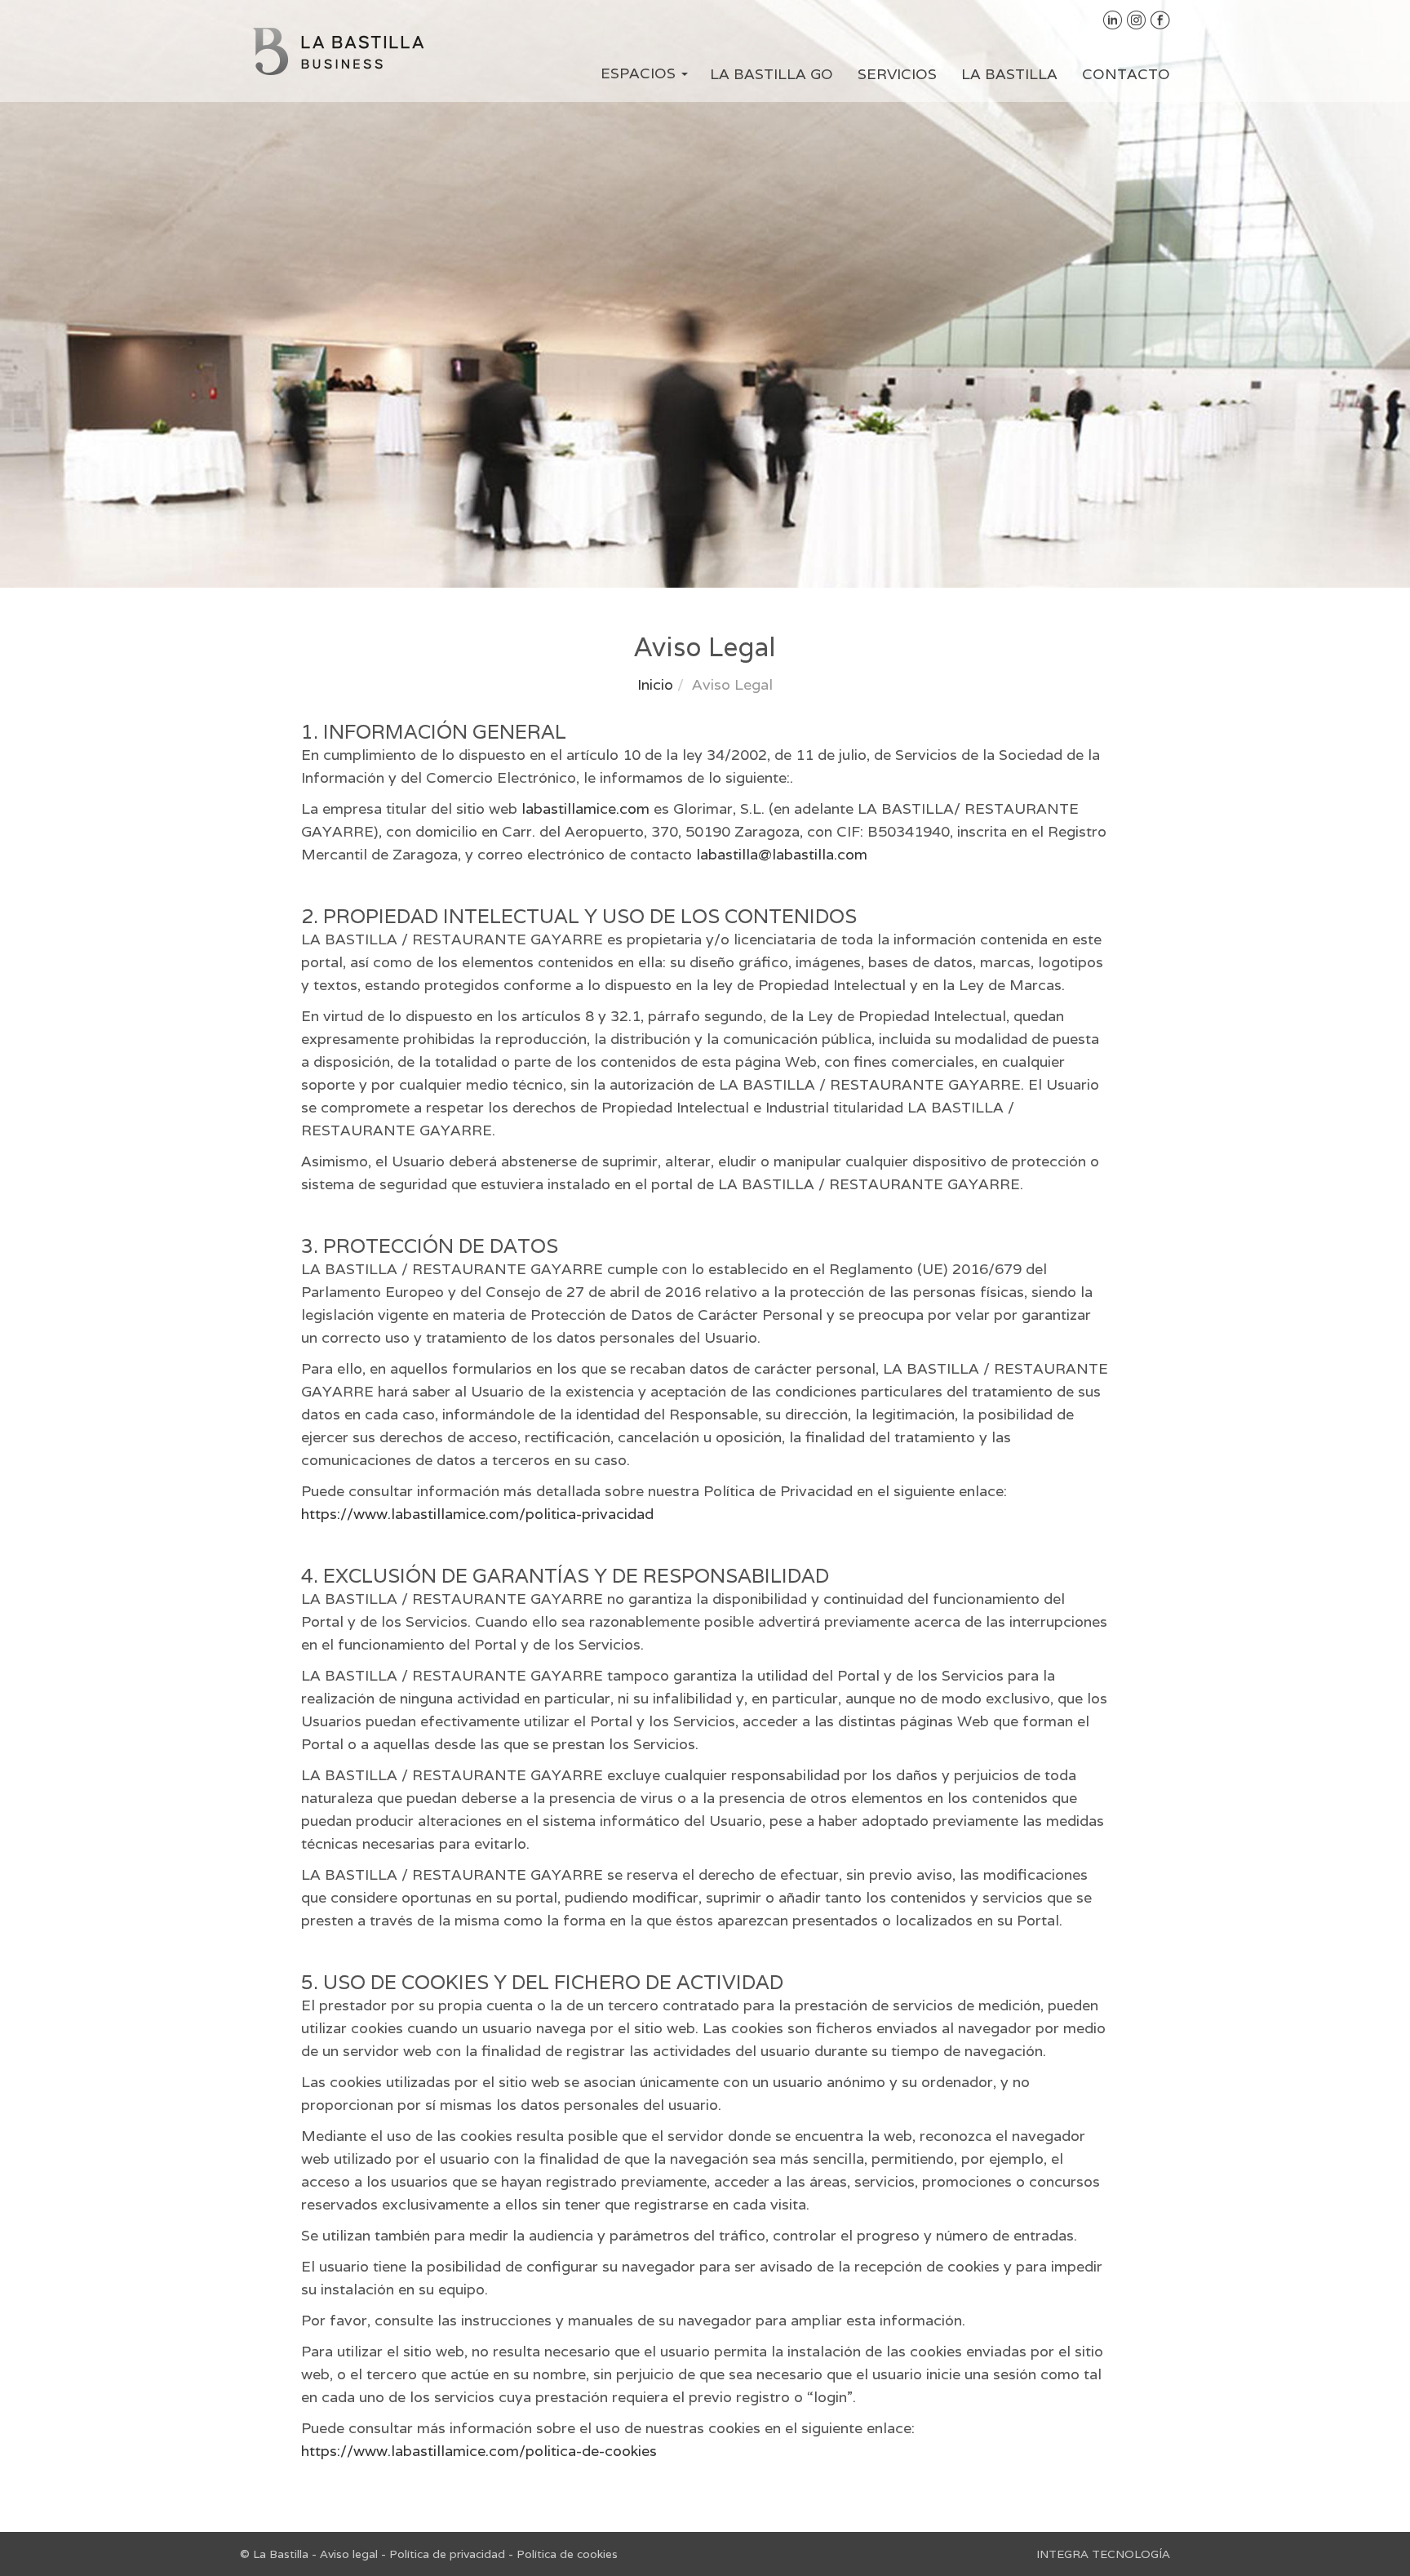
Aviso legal (349, 2554)
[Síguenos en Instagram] (1137, 19)
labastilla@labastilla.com (782, 854)
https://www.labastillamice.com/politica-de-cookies (479, 2451)
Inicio (655, 684)
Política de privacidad (447, 2554)
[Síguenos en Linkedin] (1113, 19)
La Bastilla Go (772, 74)
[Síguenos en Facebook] (1160, 19)
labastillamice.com (585, 808)
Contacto (1126, 74)
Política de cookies (567, 2554)
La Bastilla (1009, 74)
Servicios (897, 74)
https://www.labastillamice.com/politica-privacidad (477, 1514)
